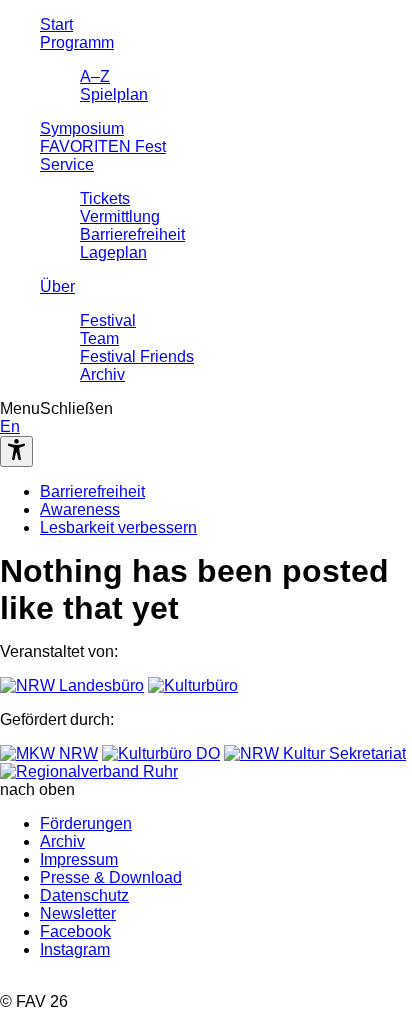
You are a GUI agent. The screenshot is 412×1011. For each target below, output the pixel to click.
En (10, 426)
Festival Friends (137, 356)
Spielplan (114, 94)
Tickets (105, 198)
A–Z (95, 76)
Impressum (79, 859)
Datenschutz (84, 895)
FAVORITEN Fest (103, 146)
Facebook (75, 931)
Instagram (75, 949)
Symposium (82, 128)
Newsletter (78, 913)
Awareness (80, 509)
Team (99, 338)
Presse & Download (111, 877)
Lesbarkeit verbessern (118, 527)
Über (57, 286)
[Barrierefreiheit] (16, 451)
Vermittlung (120, 216)
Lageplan (113, 252)
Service (67, 164)
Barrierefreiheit (132, 234)
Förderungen (86, 823)
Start (56, 24)
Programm (77, 42)
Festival (108, 320)
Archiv (102, 374)
